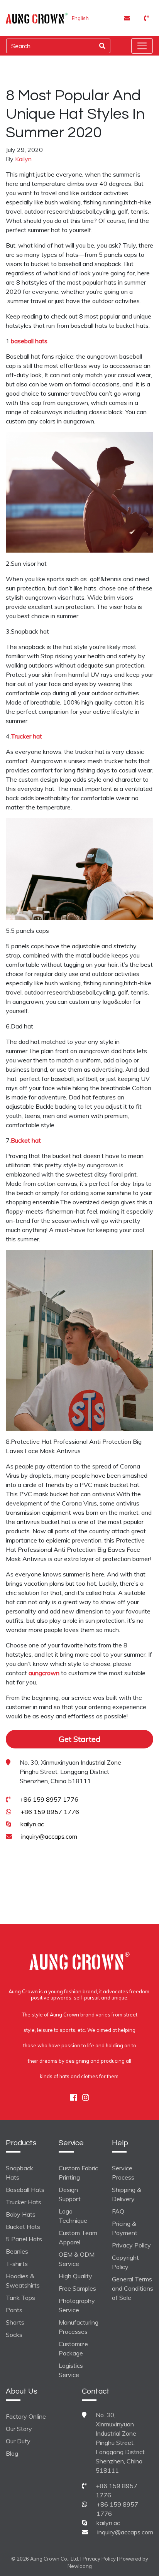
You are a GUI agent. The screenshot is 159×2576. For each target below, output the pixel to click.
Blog (12, 2453)
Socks (14, 2335)
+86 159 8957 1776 (49, 1799)
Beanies (17, 2251)
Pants (14, 2310)
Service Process (123, 2173)
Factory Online (26, 2416)
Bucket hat (26, 1140)
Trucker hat (26, 736)
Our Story (19, 2429)
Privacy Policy (131, 2245)
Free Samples (77, 2288)
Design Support (70, 2194)
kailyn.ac (32, 1824)
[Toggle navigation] (142, 46)
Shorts (15, 2322)
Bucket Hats (23, 2227)
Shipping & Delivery (127, 2194)
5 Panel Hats (24, 2239)
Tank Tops (20, 2298)
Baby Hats (21, 2214)
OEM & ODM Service (77, 2259)
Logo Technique (73, 2216)
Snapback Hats (19, 2173)
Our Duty (18, 2441)
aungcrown (44, 1673)
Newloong (80, 2566)
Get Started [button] (79, 1739)
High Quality (75, 2276)
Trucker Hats (24, 2202)
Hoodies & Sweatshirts (23, 2281)
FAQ (118, 2211)
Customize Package (73, 2348)
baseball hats (29, 341)
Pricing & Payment (125, 2228)
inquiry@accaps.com (49, 1836)
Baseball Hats (25, 2190)
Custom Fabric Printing (78, 2173)
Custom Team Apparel (78, 2237)
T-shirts (17, 2264)
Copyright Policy (125, 2262)
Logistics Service (71, 2370)
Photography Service (77, 2305)
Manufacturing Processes (79, 2327)
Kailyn (23, 159)
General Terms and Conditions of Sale (133, 2288)
